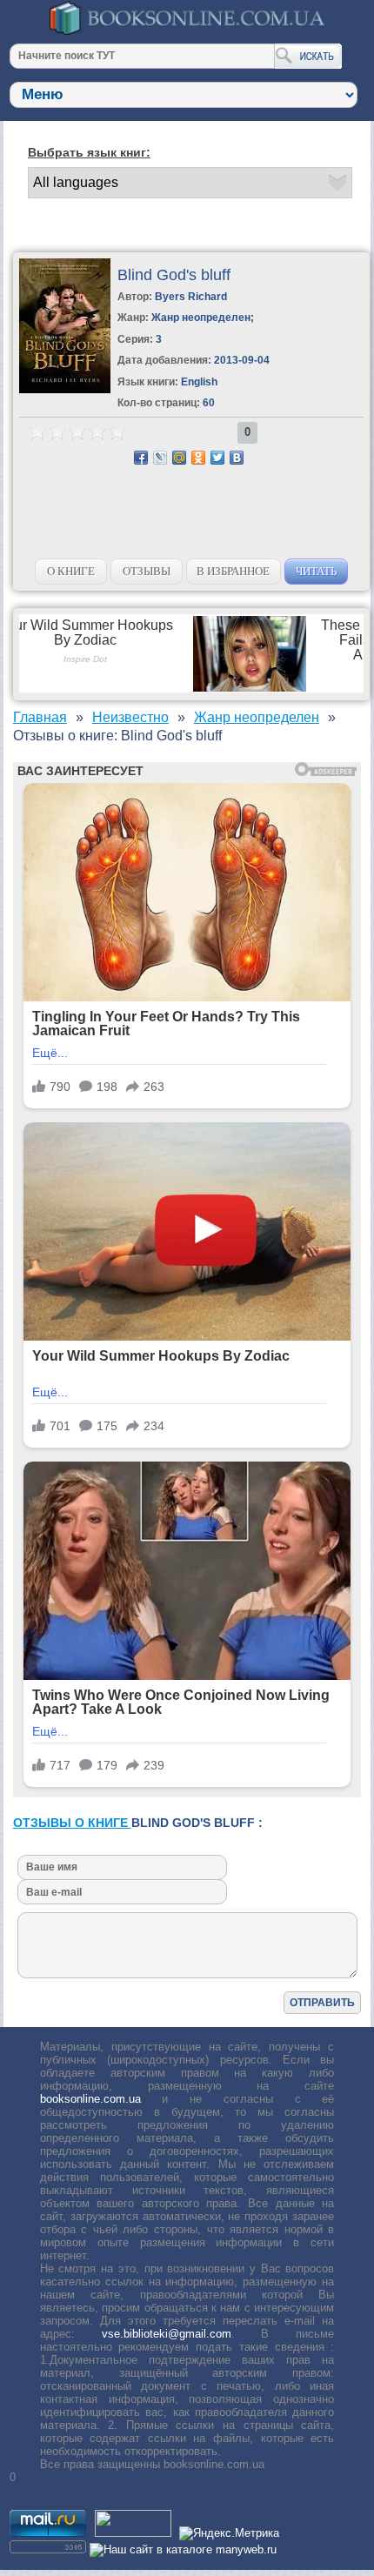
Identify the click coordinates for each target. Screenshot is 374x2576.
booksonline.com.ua (90, 2099)
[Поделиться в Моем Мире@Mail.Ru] (179, 458)
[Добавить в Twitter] (217, 458)
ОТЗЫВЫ (147, 571)
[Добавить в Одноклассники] (198, 458)
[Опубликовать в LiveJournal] (160, 458)
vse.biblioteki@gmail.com (167, 2334)
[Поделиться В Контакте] (237, 458)
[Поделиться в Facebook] (141, 458)
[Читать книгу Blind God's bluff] (65, 389)
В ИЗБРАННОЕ (233, 571)
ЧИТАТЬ (316, 571)
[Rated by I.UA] (133, 2533)
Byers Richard (191, 297)
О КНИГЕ (71, 571)
